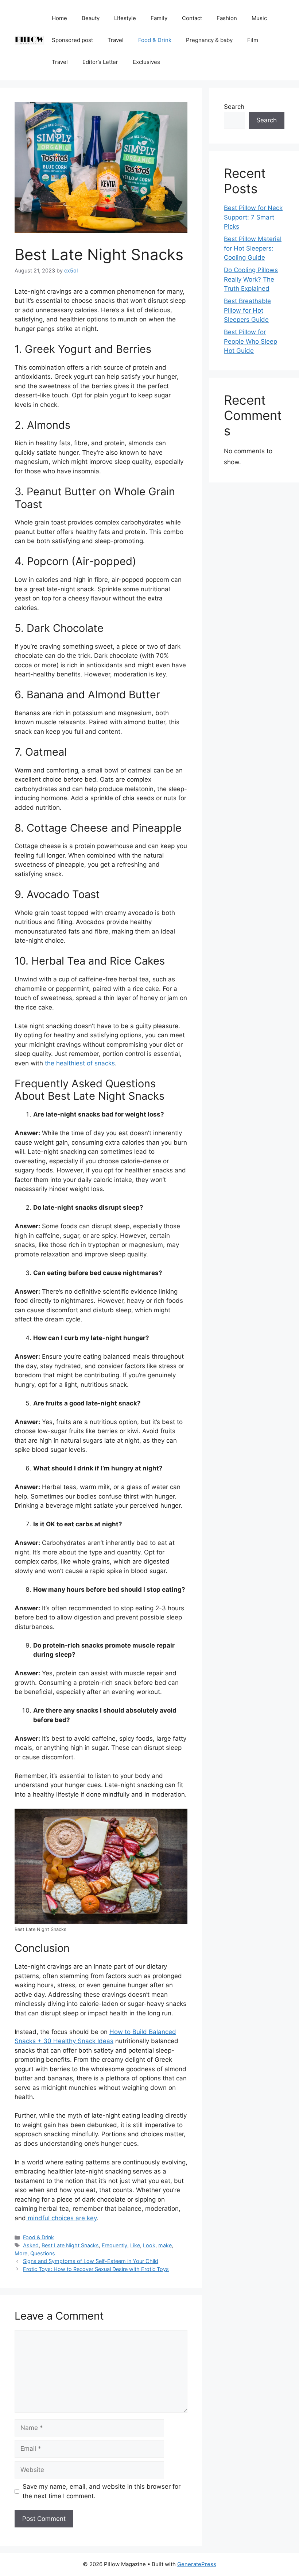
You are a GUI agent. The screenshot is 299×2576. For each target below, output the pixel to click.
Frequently (114, 2245)
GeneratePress (197, 2564)
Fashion (227, 18)
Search (234, 107)
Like (135, 2245)
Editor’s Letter (100, 62)
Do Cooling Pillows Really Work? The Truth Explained (251, 279)
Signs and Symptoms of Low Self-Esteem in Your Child (91, 2261)
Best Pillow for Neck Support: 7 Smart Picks (253, 217)
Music (259, 18)
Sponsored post (72, 40)
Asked (31, 2245)
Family (159, 18)
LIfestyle (125, 18)
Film (253, 40)
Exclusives (146, 62)
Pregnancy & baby (209, 40)
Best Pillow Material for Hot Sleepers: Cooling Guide (253, 248)
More (21, 2253)
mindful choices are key (61, 2218)
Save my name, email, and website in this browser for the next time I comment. (102, 2491)
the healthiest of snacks (80, 1063)
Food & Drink (155, 40)
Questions (43, 2253)
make (165, 2245)
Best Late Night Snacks (70, 2245)
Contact (192, 18)
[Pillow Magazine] (30, 40)
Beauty (91, 18)
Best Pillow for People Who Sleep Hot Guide (251, 341)
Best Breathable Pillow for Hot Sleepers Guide (247, 310)
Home (59, 18)
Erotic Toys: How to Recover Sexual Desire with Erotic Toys (96, 2269)
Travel (116, 40)
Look (149, 2245)
